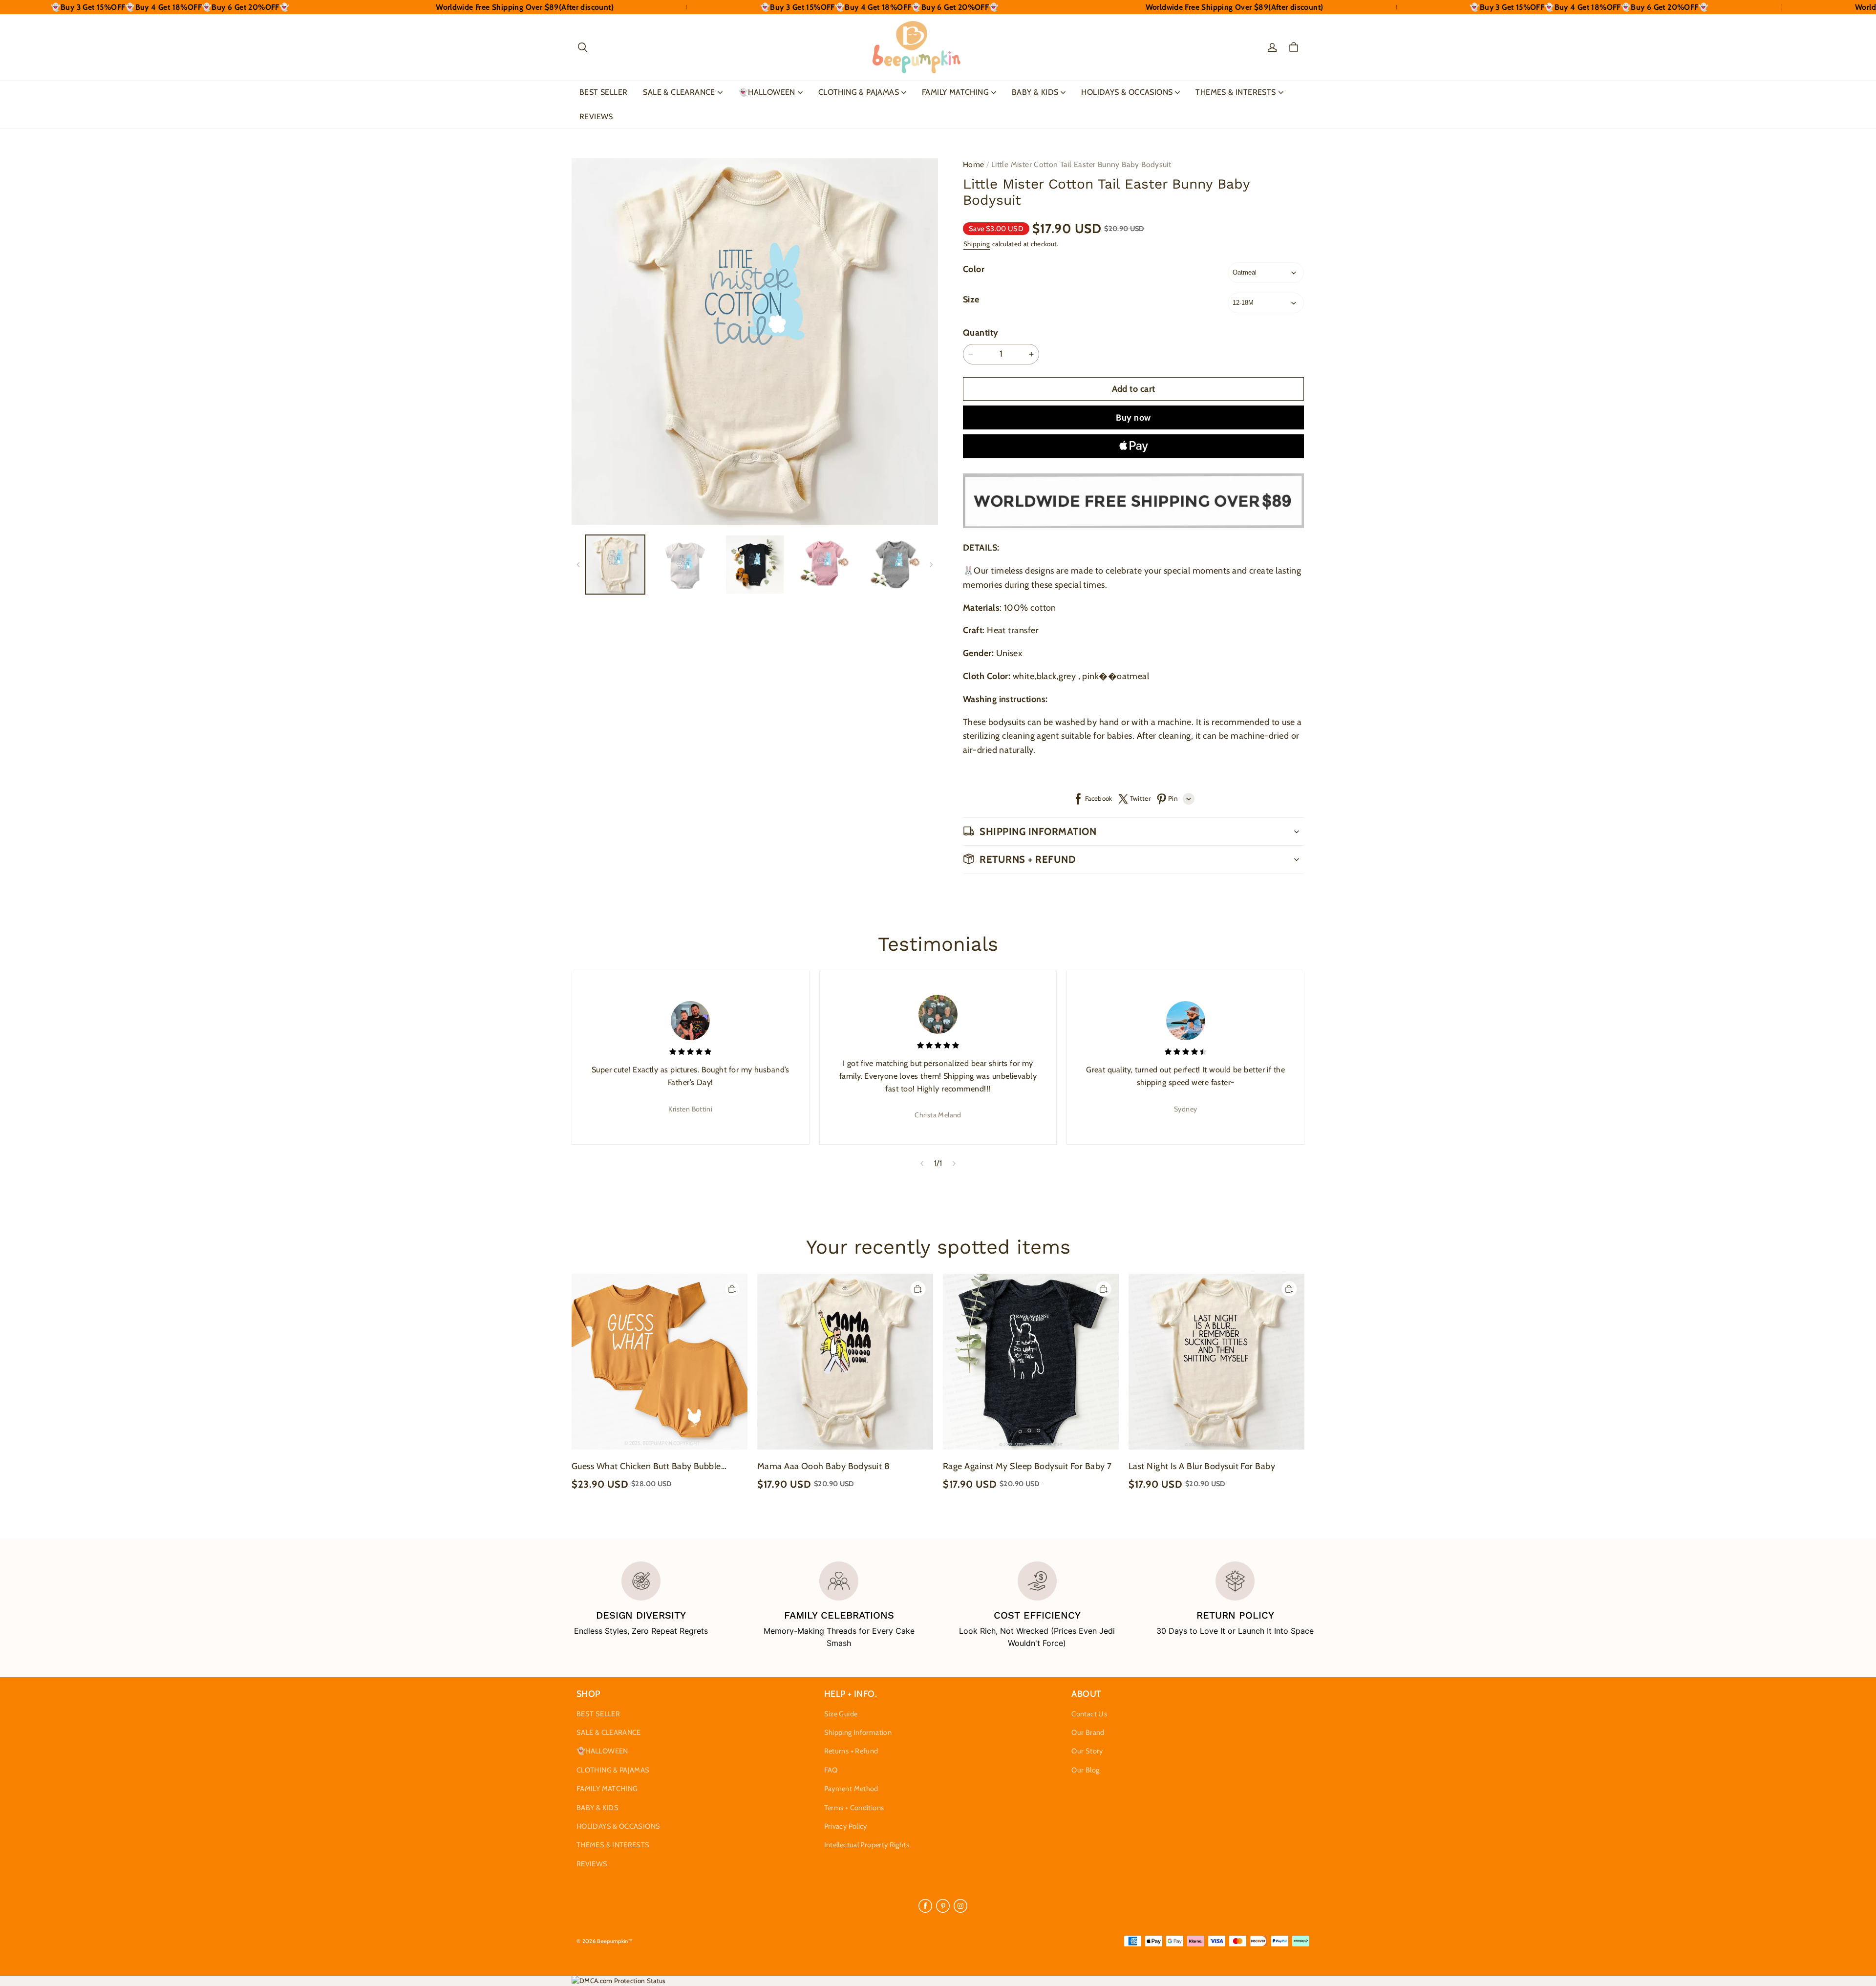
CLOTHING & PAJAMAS (859, 92)
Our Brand (1088, 1732)
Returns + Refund (851, 1751)
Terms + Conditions (854, 1808)
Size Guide (841, 1714)
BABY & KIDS (1035, 92)
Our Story (1087, 1751)
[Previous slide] (922, 1163)
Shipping (977, 244)
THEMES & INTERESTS (1236, 92)
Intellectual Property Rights (867, 1845)
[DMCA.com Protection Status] (619, 1981)
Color (974, 269)
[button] (582, 47)
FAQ (831, 1770)
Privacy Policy (846, 1826)
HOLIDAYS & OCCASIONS (1127, 92)
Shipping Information (858, 1732)
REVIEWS (596, 117)
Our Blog (1085, 1770)
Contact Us (1089, 1714)
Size (971, 299)
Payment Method (851, 1789)
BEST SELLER (603, 92)
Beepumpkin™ (615, 1941)
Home (974, 164)
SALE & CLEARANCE (679, 92)
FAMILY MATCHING (955, 92)
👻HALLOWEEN (767, 92)
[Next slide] (954, 1163)
